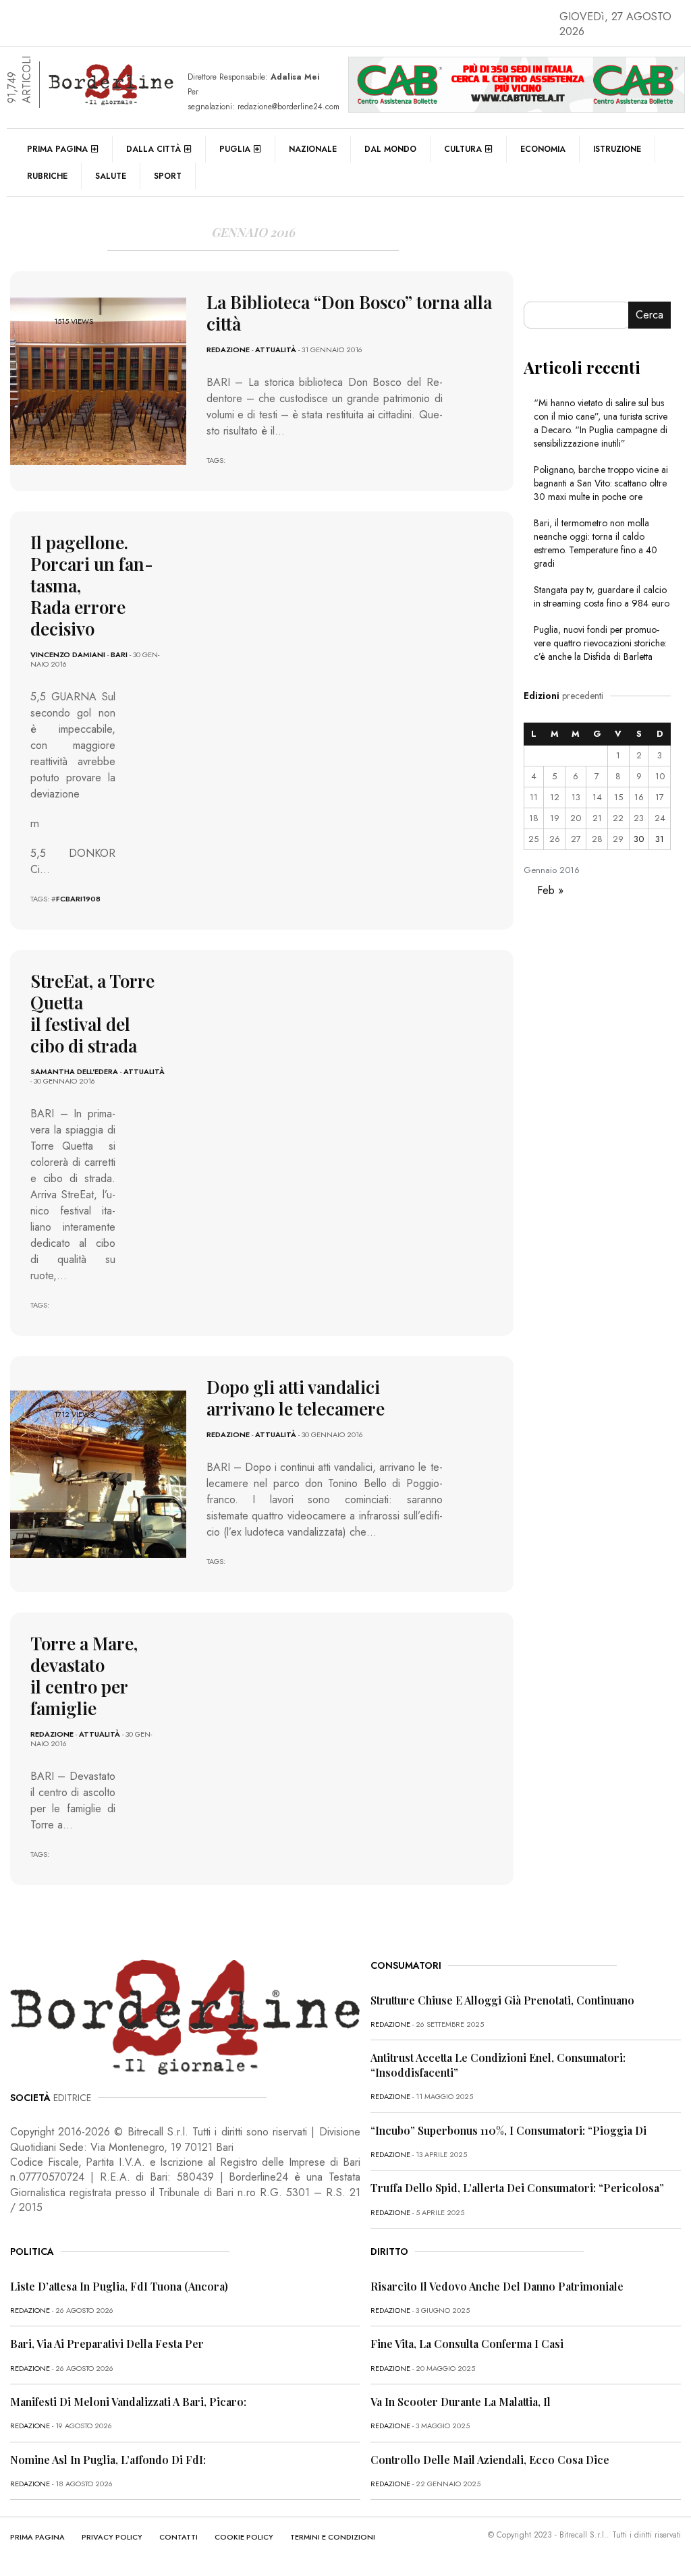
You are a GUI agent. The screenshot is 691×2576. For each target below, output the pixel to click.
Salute (111, 176)
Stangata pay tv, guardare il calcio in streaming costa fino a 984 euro (602, 596)
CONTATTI (178, 2537)
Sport (168, 176)
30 (639, 839)
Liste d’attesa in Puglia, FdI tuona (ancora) (119, 2286)
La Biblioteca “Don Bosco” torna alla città (349, 313)
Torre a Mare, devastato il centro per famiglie (84, 1676)
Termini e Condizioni (333, 2537)
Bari (119, 654)
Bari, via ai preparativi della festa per (107, 2344)
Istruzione (617, 149)
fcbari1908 (78, 899)
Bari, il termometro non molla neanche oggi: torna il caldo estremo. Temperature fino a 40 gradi (596, 543)
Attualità (276, 349)
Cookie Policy (244, 2537)
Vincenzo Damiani (68, 654)
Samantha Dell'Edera (74, 1071)
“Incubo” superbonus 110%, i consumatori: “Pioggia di (508, 2130)
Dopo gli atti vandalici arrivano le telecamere (296, 1398)
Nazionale (313, 149)
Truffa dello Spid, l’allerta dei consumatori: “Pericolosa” (517, 2188)
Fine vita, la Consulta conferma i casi (467, 2344)
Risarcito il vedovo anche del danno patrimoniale (497, 2286)
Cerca (649, 315)
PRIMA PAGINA (37, 2537)
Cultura (463, 149)
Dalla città (154, 149)
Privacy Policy (112, 2537)
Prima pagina (57, 149)
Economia (543, 149)
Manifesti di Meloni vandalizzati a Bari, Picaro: (128, 2402)
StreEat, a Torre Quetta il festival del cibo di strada (92, 1013)
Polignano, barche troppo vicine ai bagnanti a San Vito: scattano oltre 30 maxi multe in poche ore (601, 483)
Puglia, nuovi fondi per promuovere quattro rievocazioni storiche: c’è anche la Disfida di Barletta (600, 643)
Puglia (235, 149)
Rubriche (47, 176)
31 (660, 839)
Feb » (550, 890)
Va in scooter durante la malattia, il (461, 2402)
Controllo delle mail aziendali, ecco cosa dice (490, 2460)
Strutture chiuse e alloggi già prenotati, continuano (502, 2000)
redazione (228, 349)
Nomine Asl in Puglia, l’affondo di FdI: (108, 2460)
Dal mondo (390, 149)
